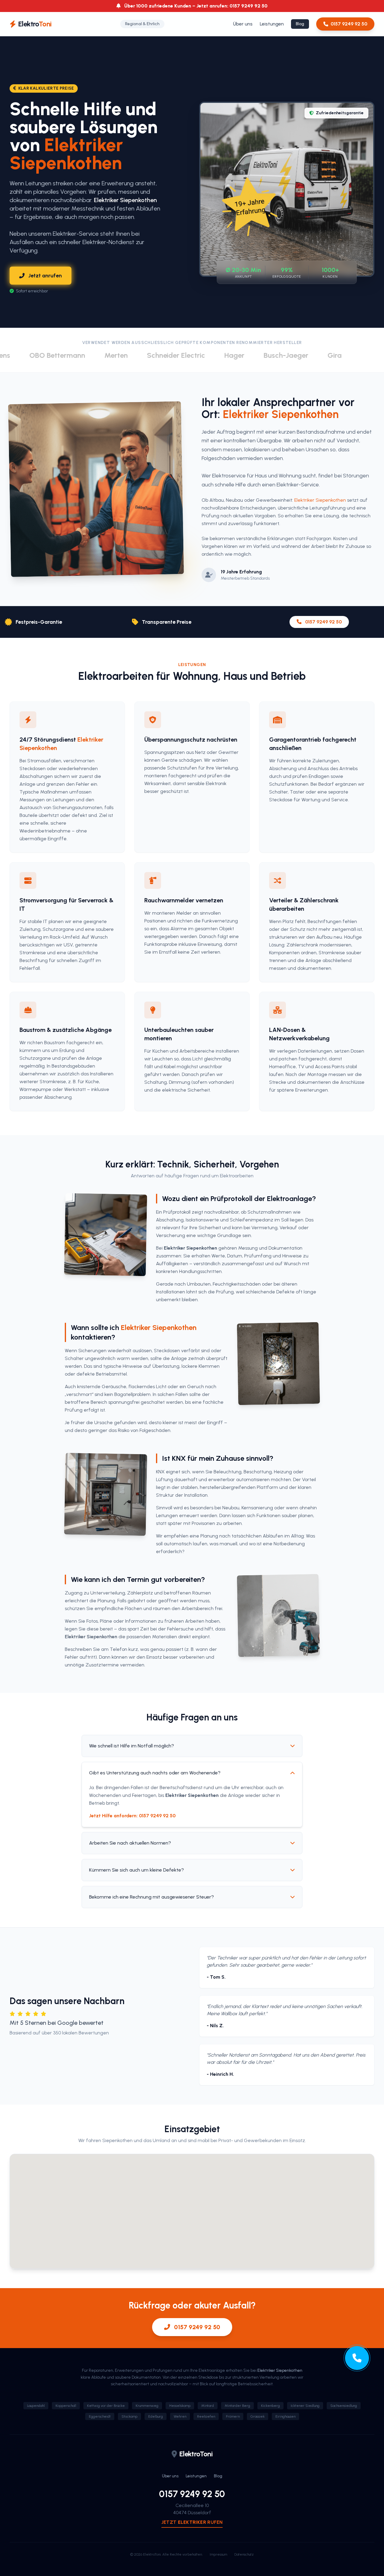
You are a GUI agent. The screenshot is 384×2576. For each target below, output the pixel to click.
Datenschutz (244, 2554)
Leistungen (272, 24)
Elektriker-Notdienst (108, 242)
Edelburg (156, 2416)
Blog (300, 24)
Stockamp (129, 2416)
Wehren (180, 2416)
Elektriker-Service (298, 485)
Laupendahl (36, 2406)
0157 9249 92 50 (349, 24)
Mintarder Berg (237, 2406)
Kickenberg (270, 2406)
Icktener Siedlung (305, 2406)
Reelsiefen (206, 2416)
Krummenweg (147, 2406)
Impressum (218, 2554)
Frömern (233, 2416)
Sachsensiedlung (344, 2406)
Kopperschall (66, 2406)
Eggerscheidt (100, 2416)
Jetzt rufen (192, 2522)
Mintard (208, 2406)
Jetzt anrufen (45, 276)
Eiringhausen (285, 2416)
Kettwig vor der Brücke (106, 2406)
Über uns (243, 24)
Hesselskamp (180, 2406)
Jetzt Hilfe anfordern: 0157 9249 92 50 (132, 1816)
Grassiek (258, 2416)
